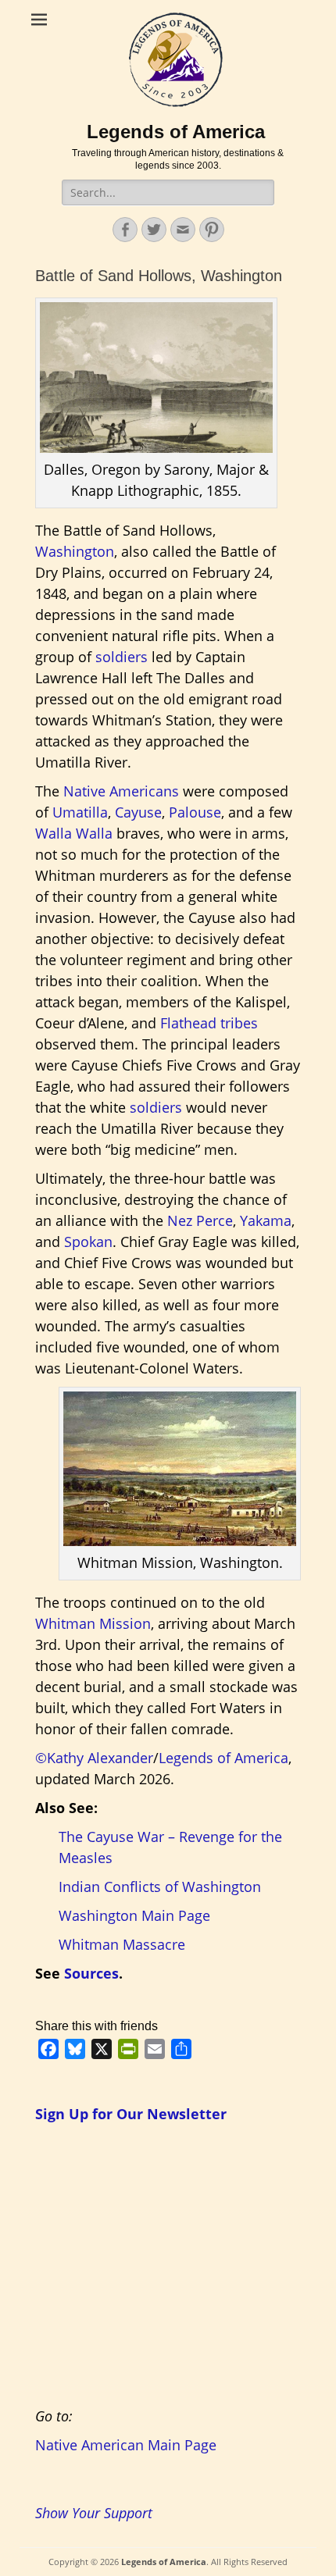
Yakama (266, 1220)
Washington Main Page (134, 1915)
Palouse (195, 812)
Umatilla (80, 812)
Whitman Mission (93, 1623)
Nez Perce (200, 1220)
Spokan (88, 1242)
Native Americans (121, 791)
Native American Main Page (126, 2445)
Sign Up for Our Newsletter (131, 2114)
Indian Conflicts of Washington (160, 1887)
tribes (239, 1023)
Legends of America (176, 132)
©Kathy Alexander (94, 1758)
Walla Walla (74, 833)
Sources (91, 1973)
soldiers (122, 657)
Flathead (188, 1023)
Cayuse (138, 812)
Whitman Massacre (122, 1944)
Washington (75, 551)
